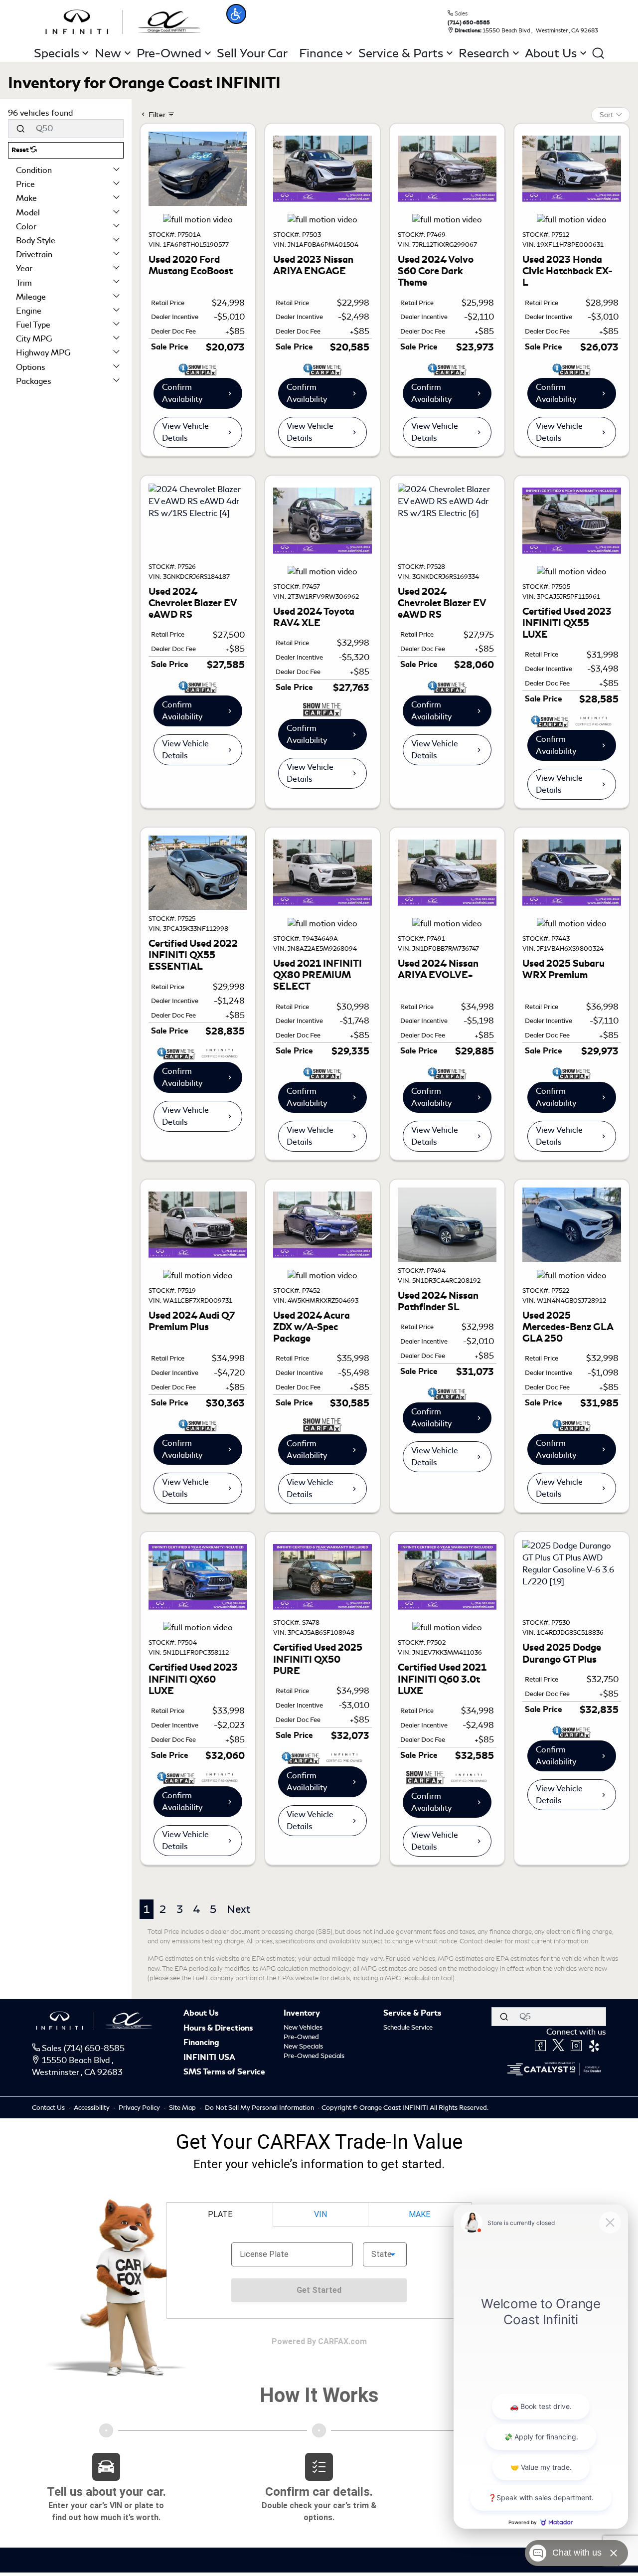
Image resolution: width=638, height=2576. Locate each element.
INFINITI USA (209, 2058)
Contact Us (49, 2108)
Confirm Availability (182, 393)
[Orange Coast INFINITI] (123, 20)
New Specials (303, 2046)
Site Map (183, 2108)
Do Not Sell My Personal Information (260, 2108)
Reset (21, 150)
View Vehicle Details (185, 432)
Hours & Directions (218, 2029)
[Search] (20, 129)
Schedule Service (408, 2027)
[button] (236, 14)
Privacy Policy (140, 2108)
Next (239, 1909)
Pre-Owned (301, 2037)
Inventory (302, 2014)
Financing (201, 2043)
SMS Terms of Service (224, 2072)
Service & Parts (412, 2014)
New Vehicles (303, 2027)
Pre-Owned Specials (314, 2056)
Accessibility (92, 2108)
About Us (201, 2014)
